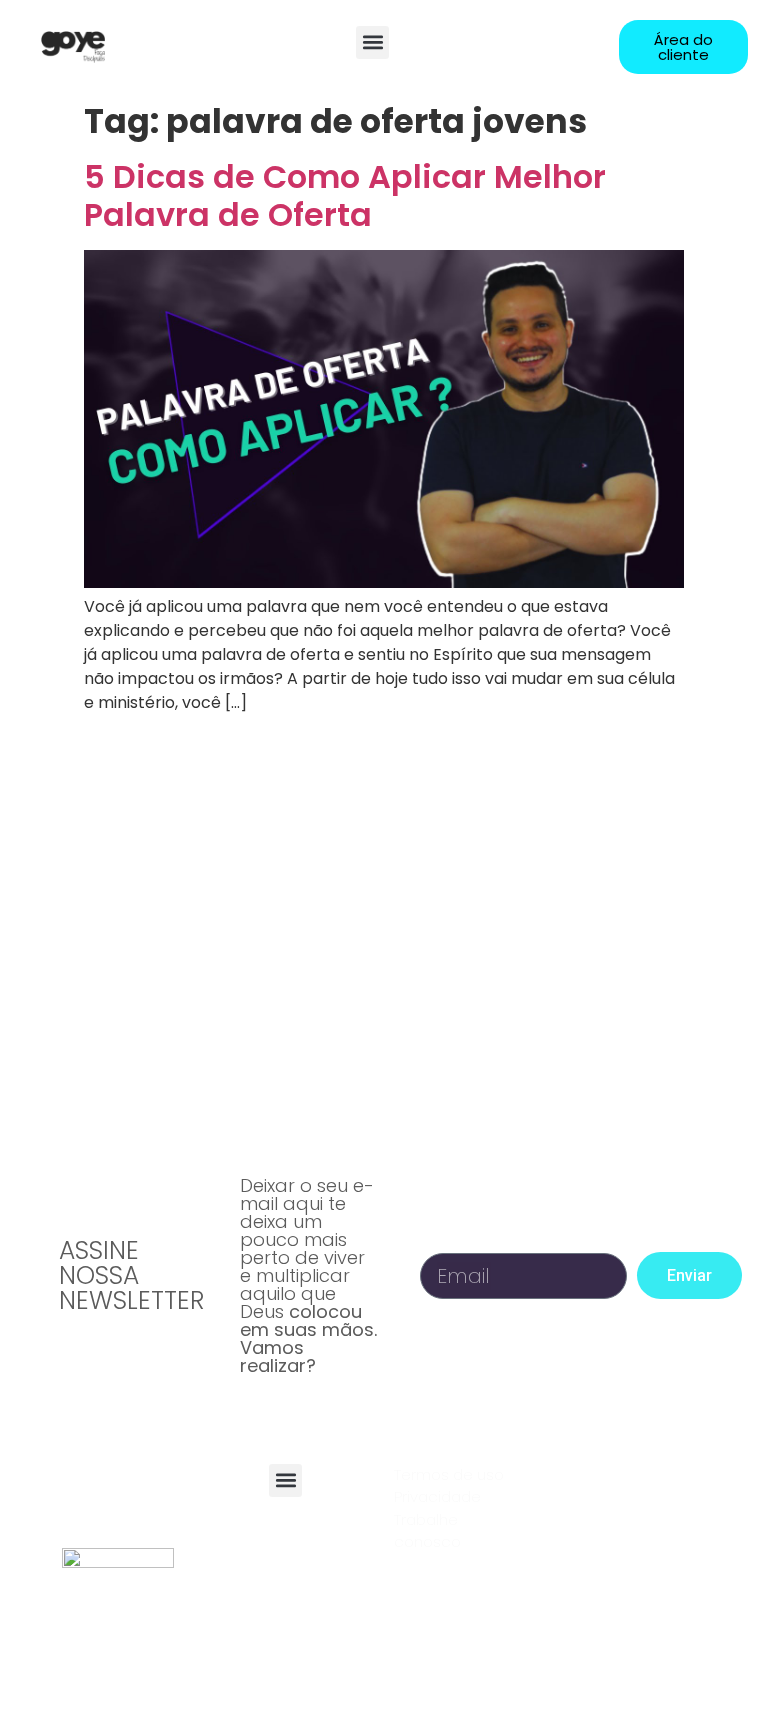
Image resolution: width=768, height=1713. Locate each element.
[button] (372, 42)
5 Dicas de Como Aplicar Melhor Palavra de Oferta (345, 195)
